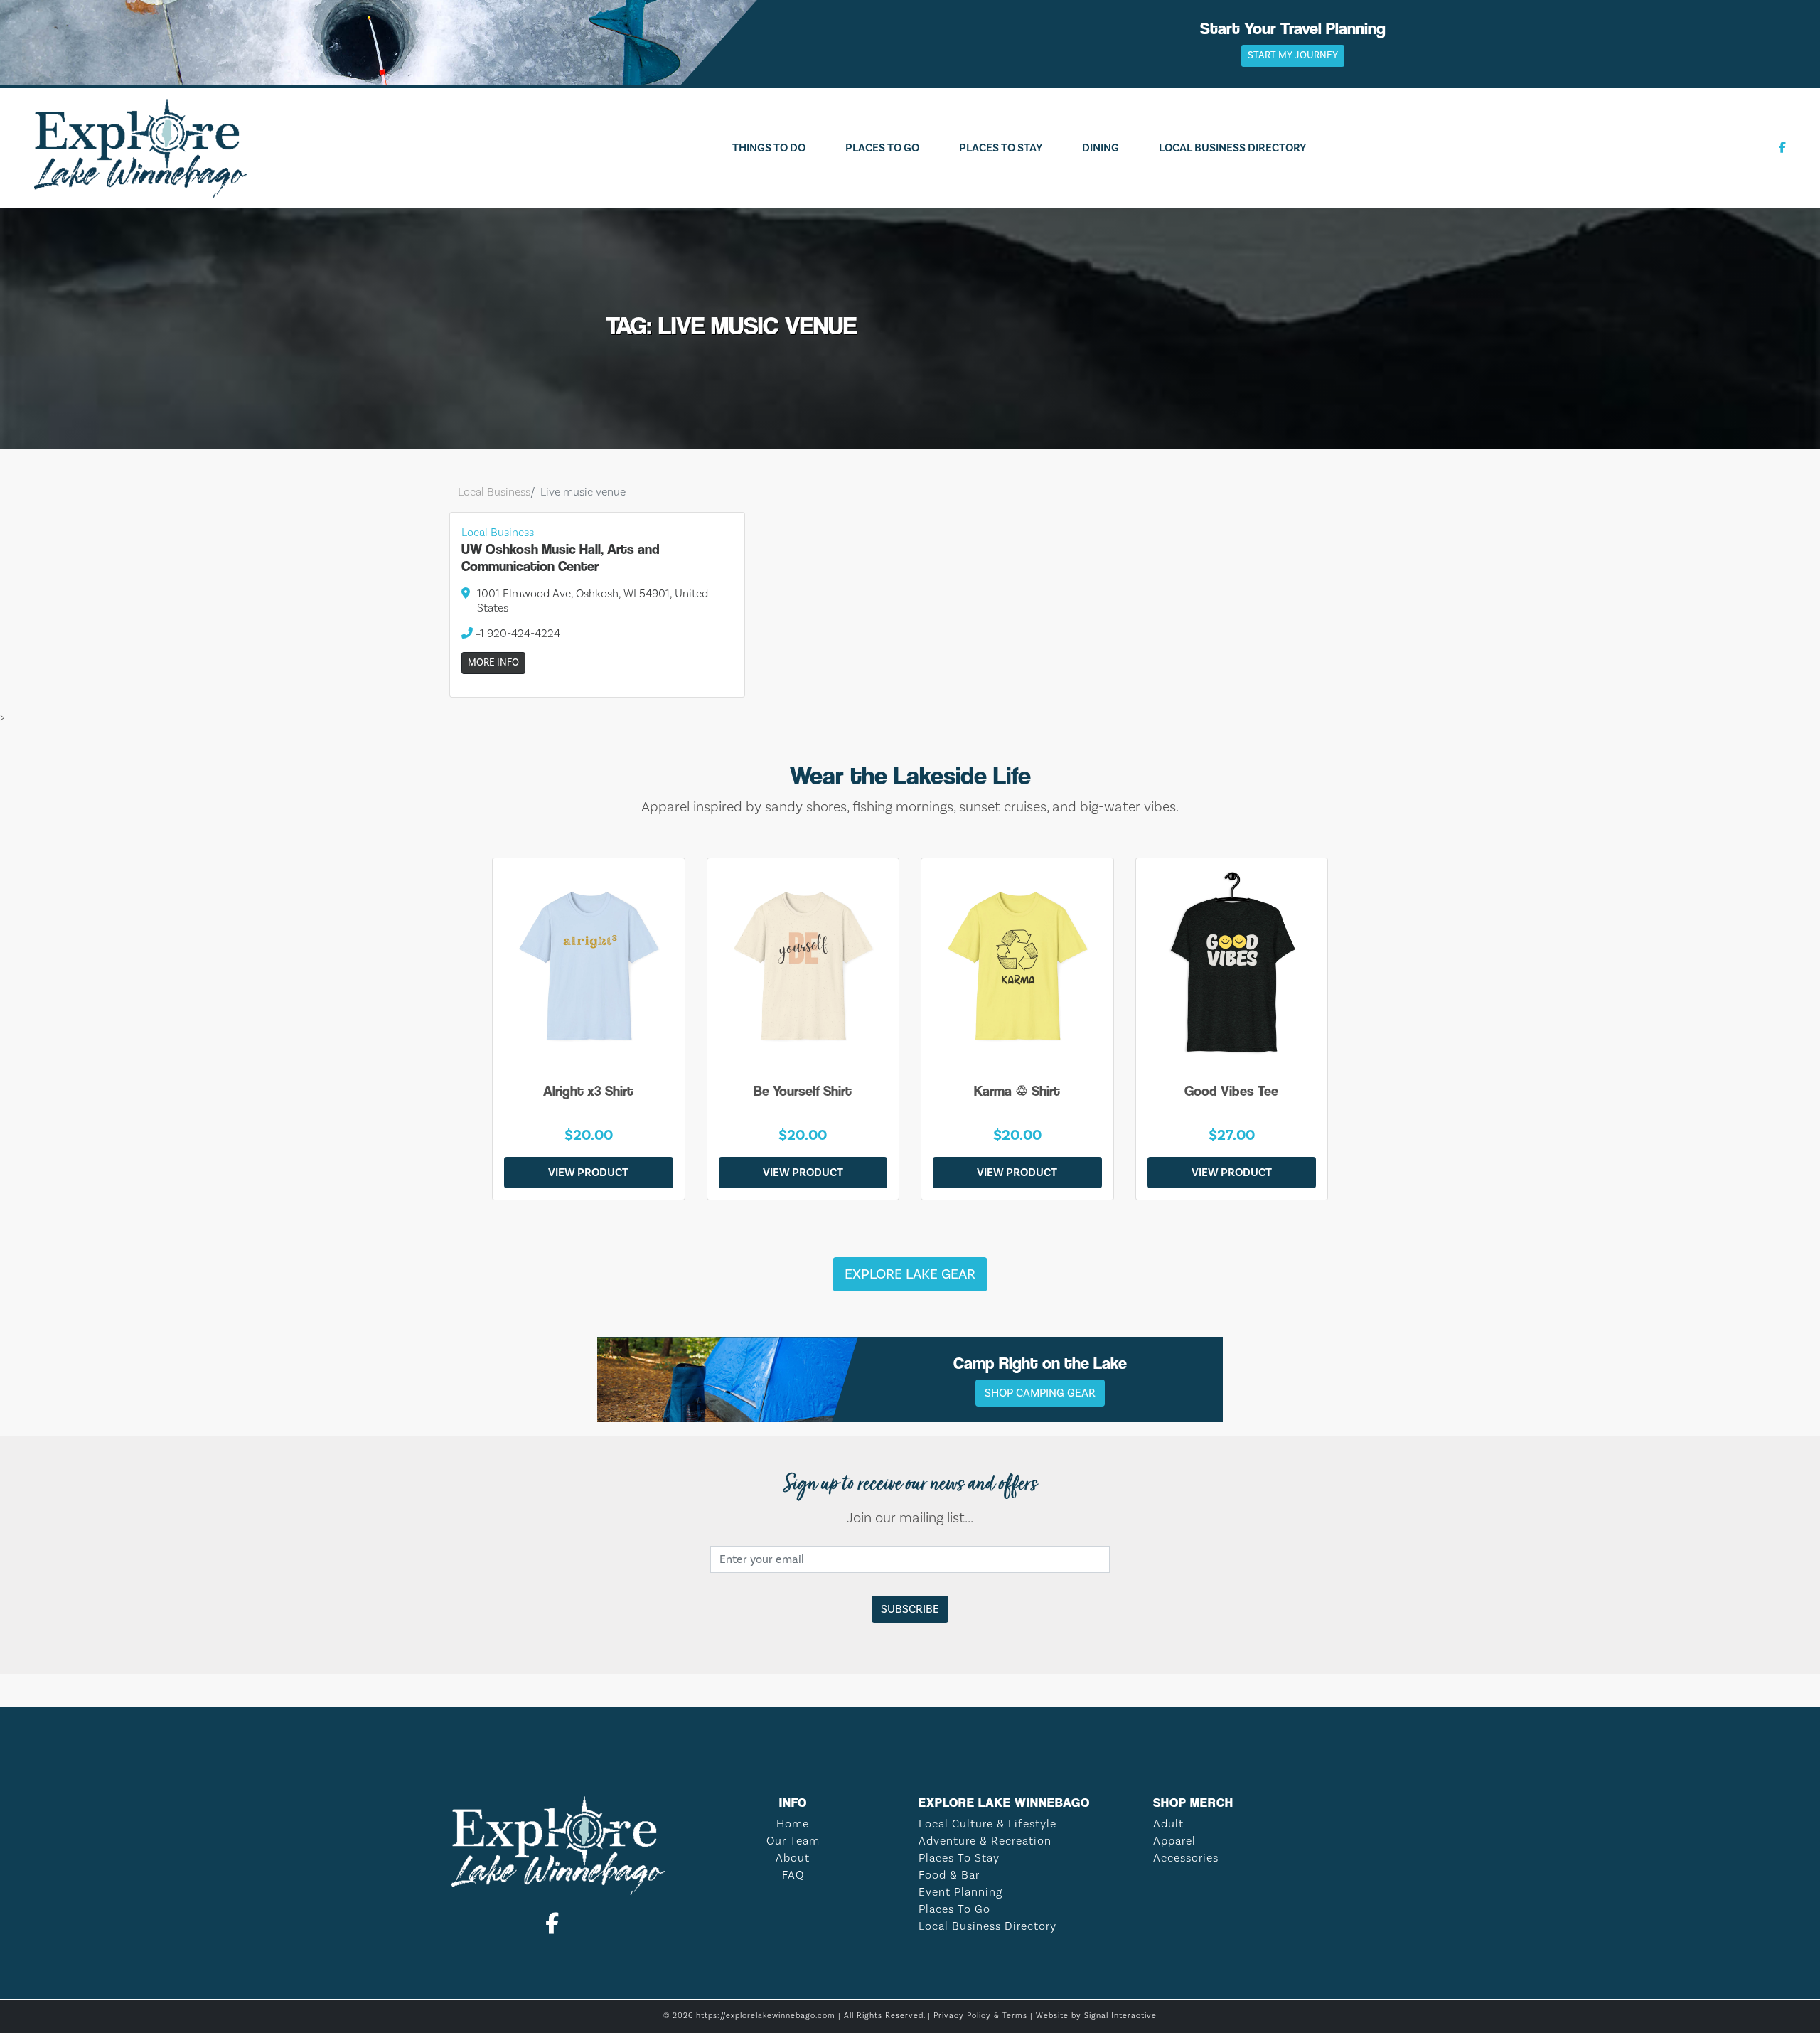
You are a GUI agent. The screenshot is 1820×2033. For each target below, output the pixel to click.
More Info (493, 663)
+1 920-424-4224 (516, 634)
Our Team (793, 1841)
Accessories (1186, 1858)
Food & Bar (949, 1875)
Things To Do (769, 148)
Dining (1101, 148)
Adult (1168, 1824)
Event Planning (960, 1892)
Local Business (494, 492)
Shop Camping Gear (1040, 1393)
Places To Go (882, 148)
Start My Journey (1293, 55)
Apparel (1174, 1841)
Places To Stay (1001, 148)
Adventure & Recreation (985, 1841)
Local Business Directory (1232, 148)
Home (793, 1824)
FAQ (793, 1875)
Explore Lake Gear (910, 1274)
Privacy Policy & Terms (980, 2016)
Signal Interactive (1120, 2016)
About (793, 1858)
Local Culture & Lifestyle (987, 1824)
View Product (588, 1173)
